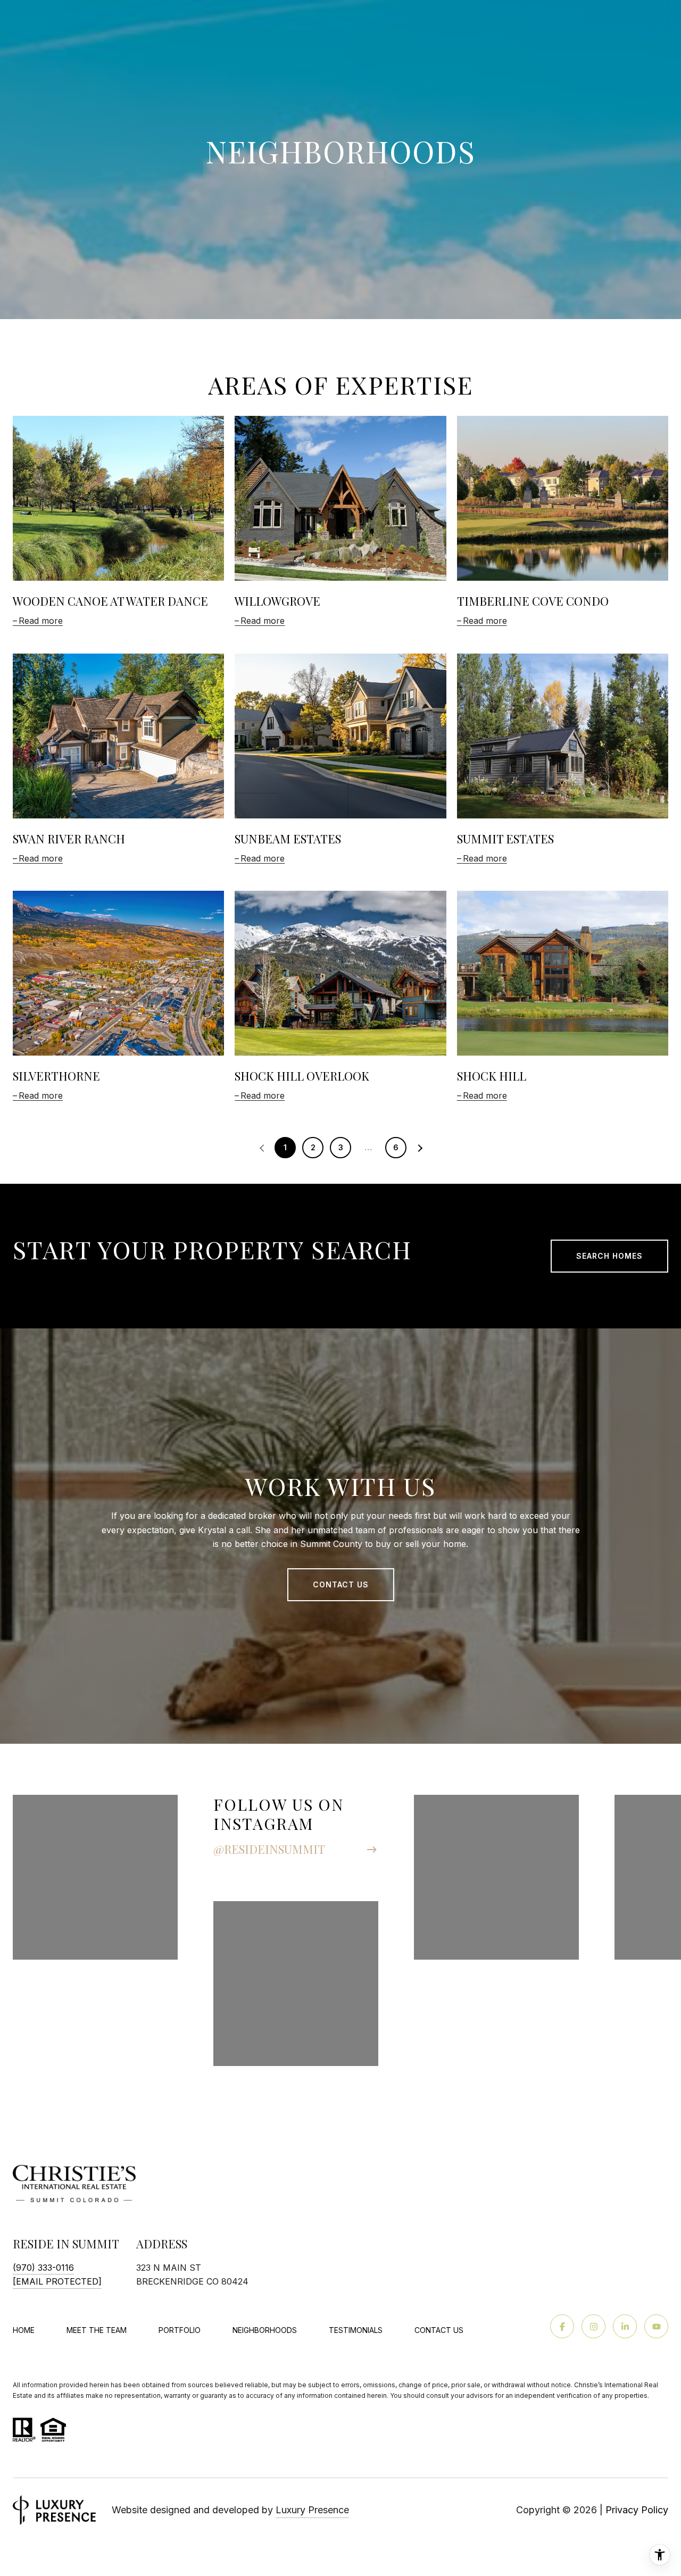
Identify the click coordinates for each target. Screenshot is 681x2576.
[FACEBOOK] (562, 2326)
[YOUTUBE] (656, 2326)
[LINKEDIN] (625, 2326)
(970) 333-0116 (43, 2268)
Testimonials (356, 2330)
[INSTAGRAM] (593, 2326)
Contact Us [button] (341, 1584)
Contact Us (439, 2330)
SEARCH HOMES (609, 1256)
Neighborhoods (265, 2330)
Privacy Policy (637, 2510)
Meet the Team (97, 2330)
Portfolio (180, 2330)
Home (24, 2330)
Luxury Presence (312, 2510)
